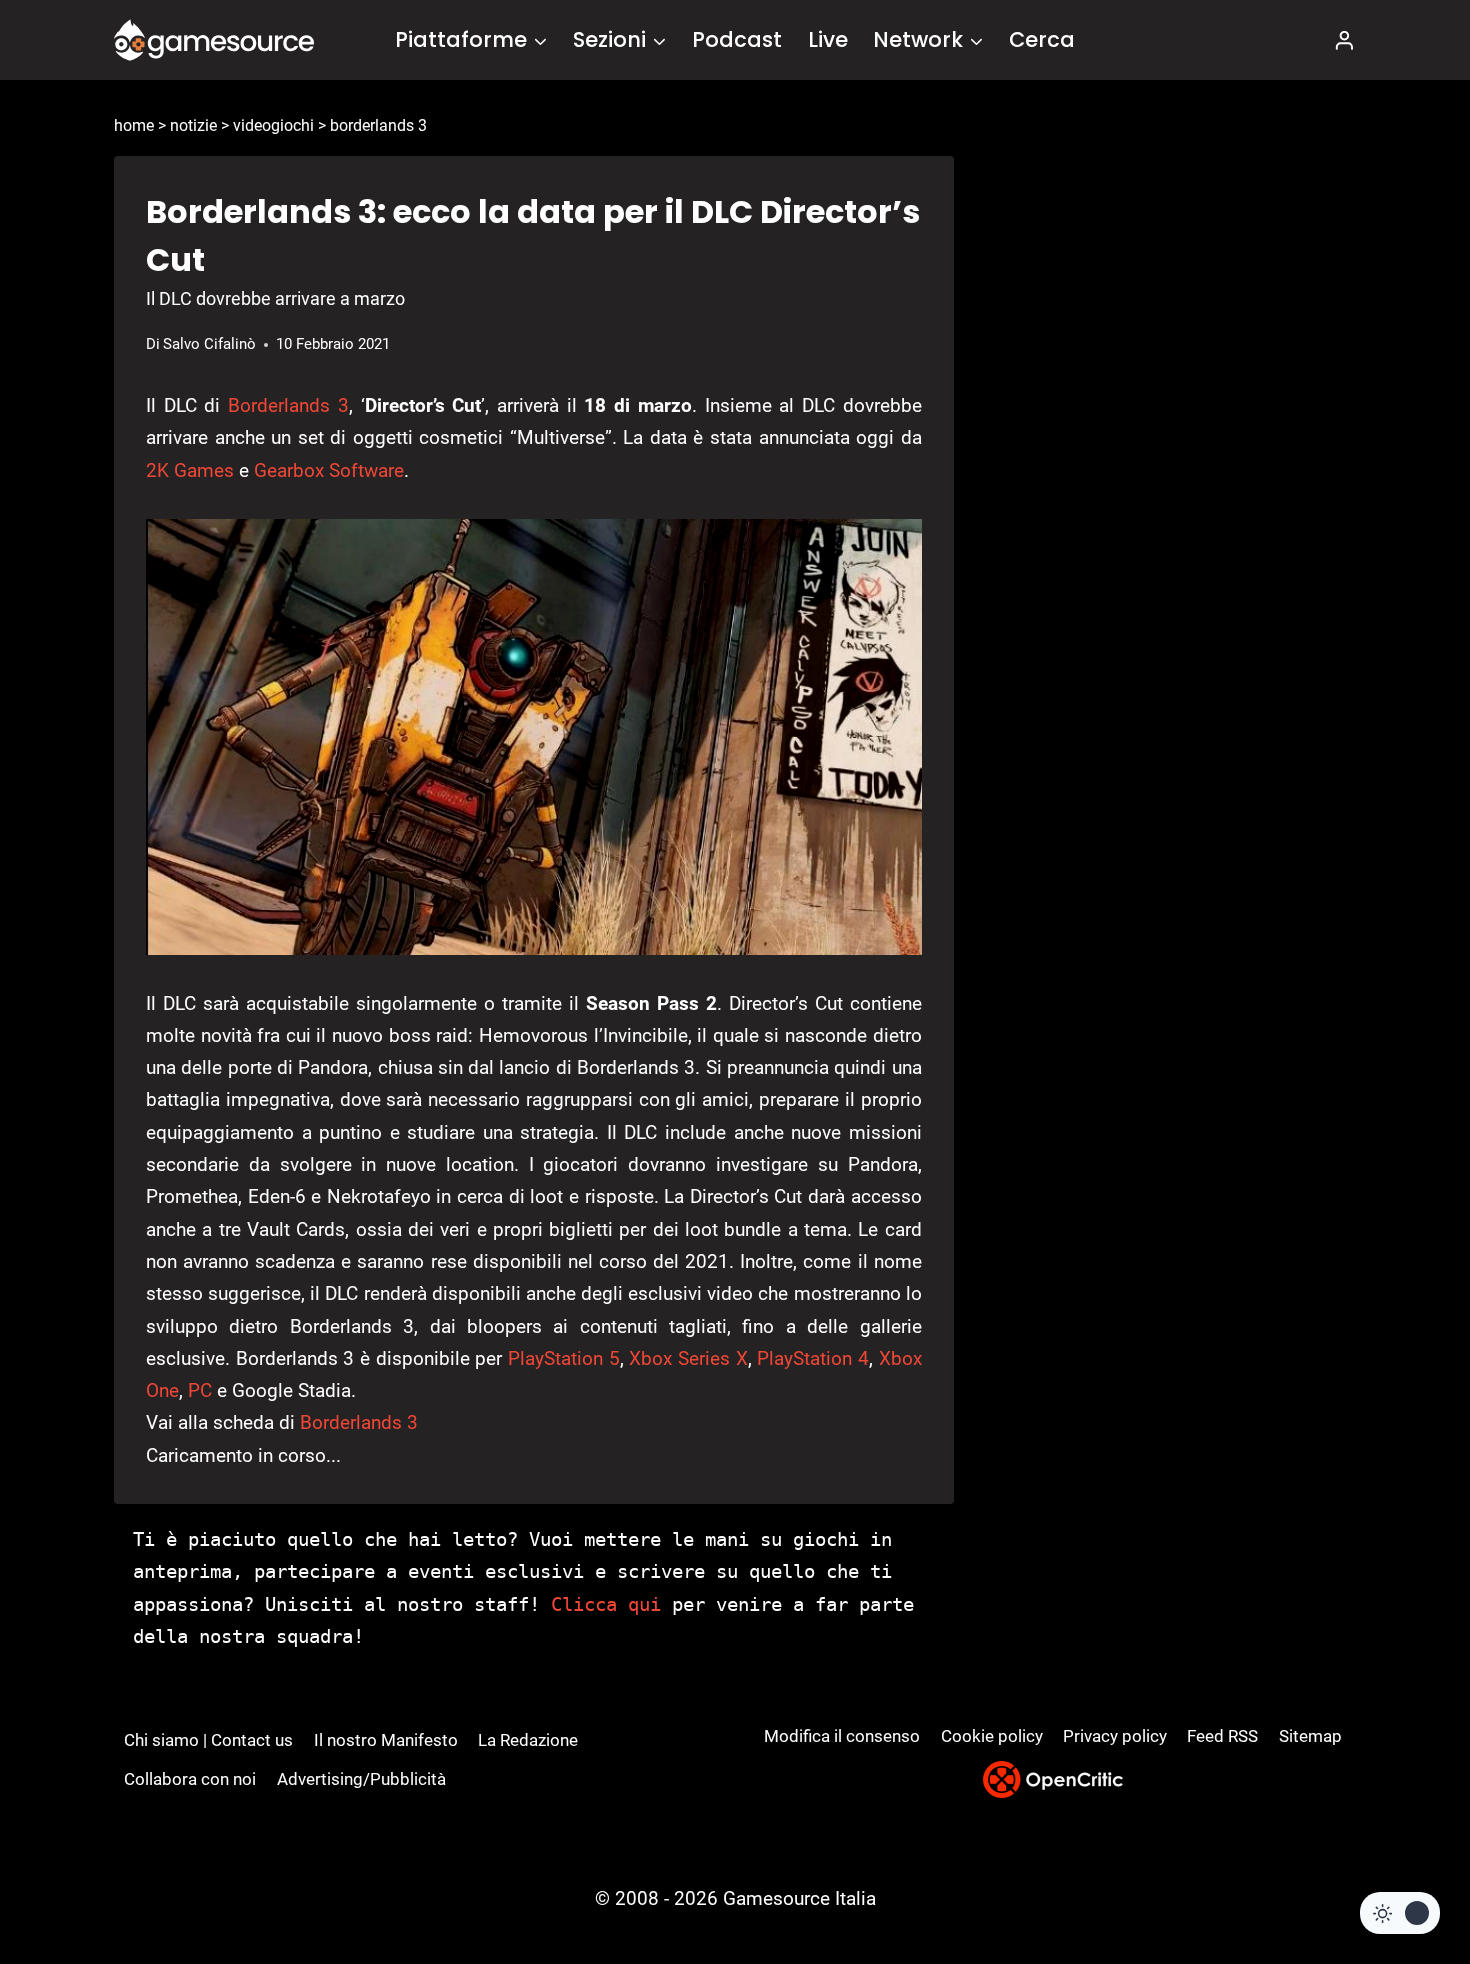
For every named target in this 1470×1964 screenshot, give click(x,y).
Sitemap (1310, 1736)
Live (828, 39)
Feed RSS (1222, 1736)
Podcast (737, 39)
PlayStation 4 (813, 1358)
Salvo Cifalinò (209, 344)
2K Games (190, 470)
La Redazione (528, 1740)
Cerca (1042, 39)
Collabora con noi (190, 1779)
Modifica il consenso (842, 1736)
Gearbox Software (329, 470)
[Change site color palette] (1400, 1913)
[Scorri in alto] (1401, 1874)
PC (200, 1390)
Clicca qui (606, 1604)
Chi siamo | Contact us (208, 1740)
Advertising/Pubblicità (361, 1779)
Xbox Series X (688, 1358)
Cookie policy (992, 1736)
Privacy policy (1115, 1736)
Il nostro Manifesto (386, 1740)
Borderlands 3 (288, 405)
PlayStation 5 (564, 1358)
